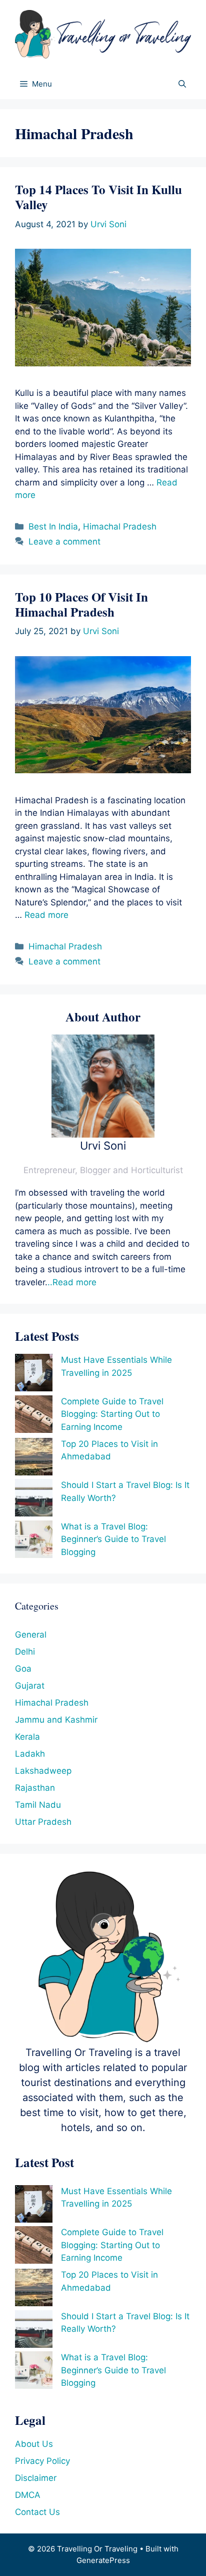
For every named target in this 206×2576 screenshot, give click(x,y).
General (31, 1635)
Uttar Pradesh (43, 1822)
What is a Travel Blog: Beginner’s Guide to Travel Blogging (113, 1539)
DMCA (28, 2495)
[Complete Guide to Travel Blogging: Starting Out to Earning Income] (34, 1416)
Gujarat (30, 1686)
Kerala (27, 1737)
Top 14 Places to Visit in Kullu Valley (98, 197)
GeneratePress (103, 2560)
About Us (34, 2444)
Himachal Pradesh (120, 527)
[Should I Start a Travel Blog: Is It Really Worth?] (34, 1500)
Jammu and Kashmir (56, 1720)
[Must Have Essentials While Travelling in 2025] (34, 1375)
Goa (23, 1669)
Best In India (53, 527)
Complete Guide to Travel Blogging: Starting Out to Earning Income (112, 1414)
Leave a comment (64, 542)
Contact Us (37, 2512)
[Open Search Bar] (182, 84)
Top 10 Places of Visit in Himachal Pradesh (81, 604)
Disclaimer (36, 2478)
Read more (46, 915)
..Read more (72, 1282)
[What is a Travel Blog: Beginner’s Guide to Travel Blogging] (34, 1541)
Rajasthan (35, 1788)
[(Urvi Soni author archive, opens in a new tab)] (103, 1135)
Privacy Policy (42, 2461)
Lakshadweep (43, 1771)
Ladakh (30, 1754)
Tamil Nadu (38, 1805)
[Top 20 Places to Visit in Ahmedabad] (34, 1459)
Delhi (25, 1652)
